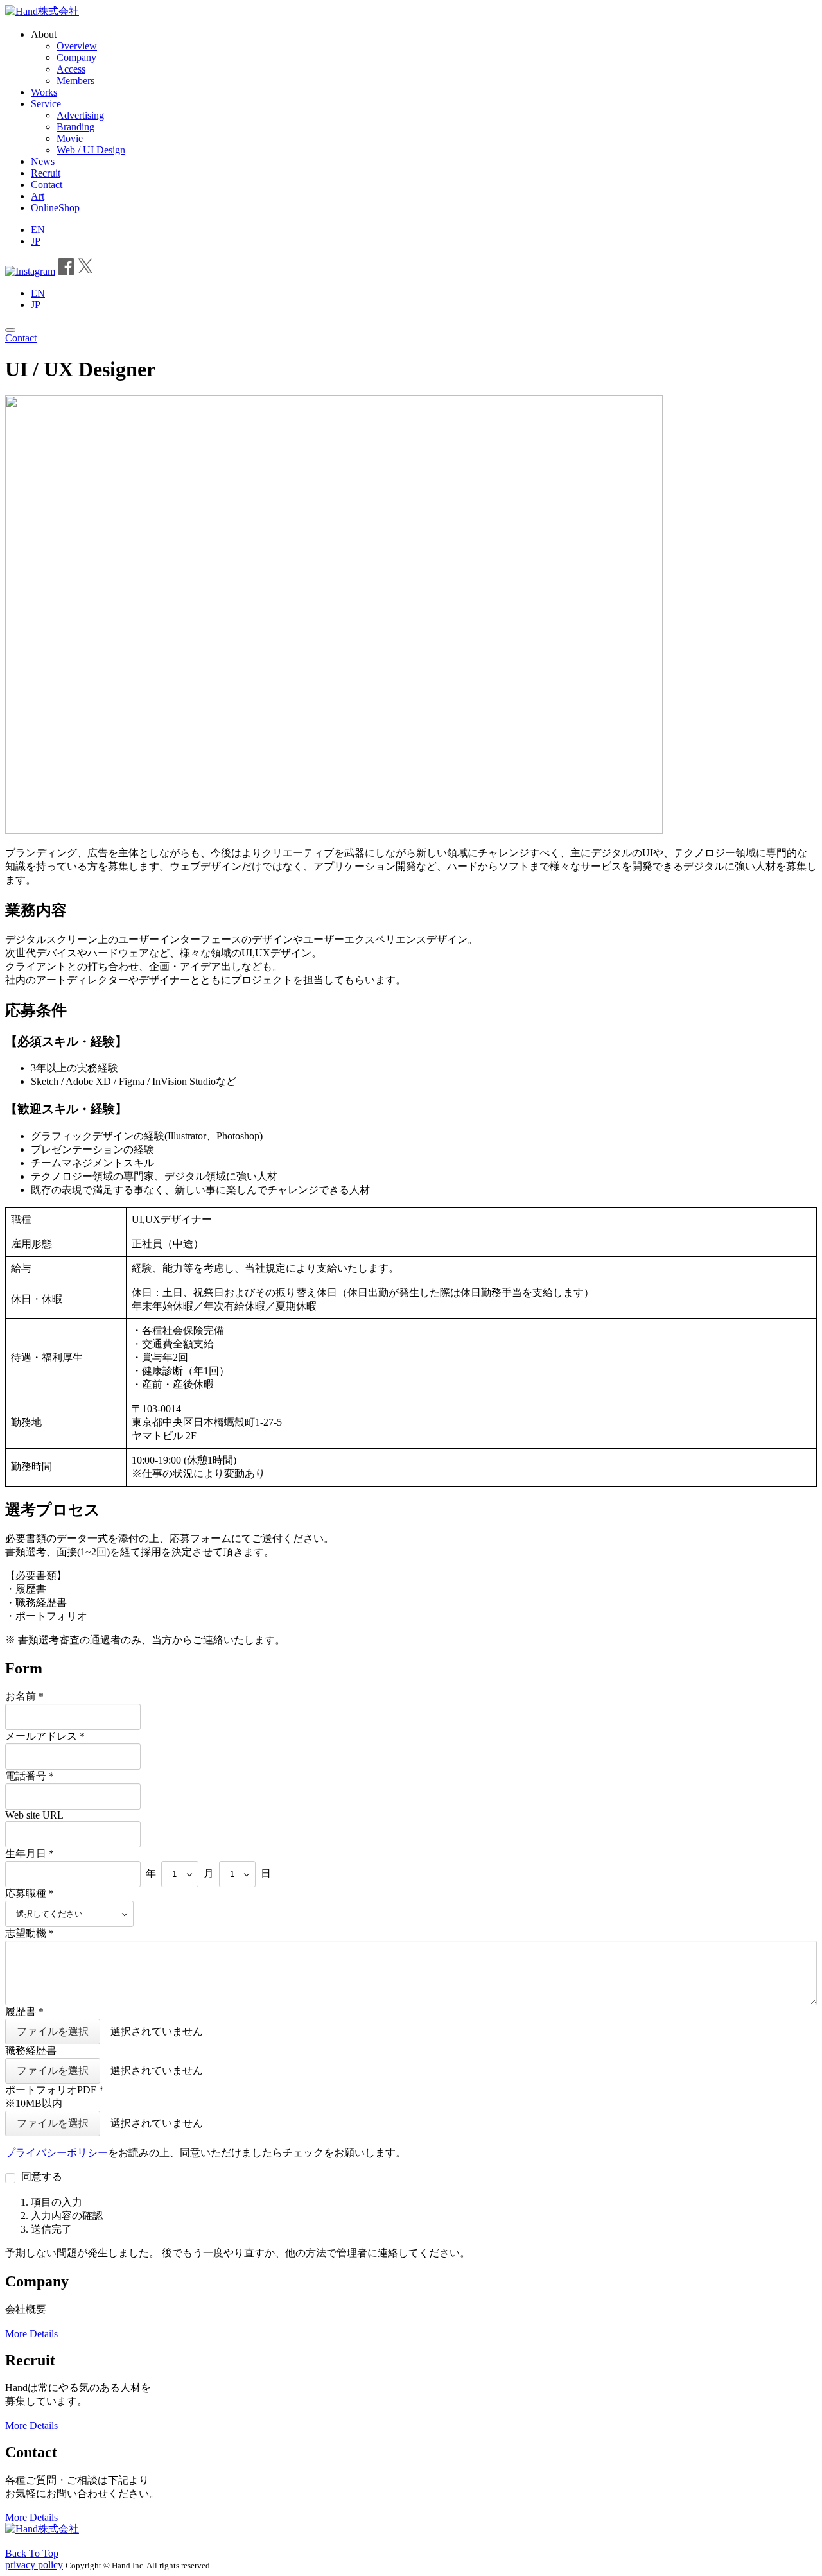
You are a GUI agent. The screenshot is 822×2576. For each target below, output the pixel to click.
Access (71, 69)
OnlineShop (55, 208)
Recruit (46, 173)
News (43, 161)
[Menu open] (10, 330)
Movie (70, 138)
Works (44, 92)
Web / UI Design (91, 150)
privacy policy (34, 2565)
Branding (75, 127)
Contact (47, 185)
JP (36, 241)
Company (76, 57)
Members (75, 81)
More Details (31, 2334)
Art (38, 196)
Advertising (80, 115)
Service (46, 104)
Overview (77, 46)
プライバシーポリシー (57, 2153)
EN (38, 229)
